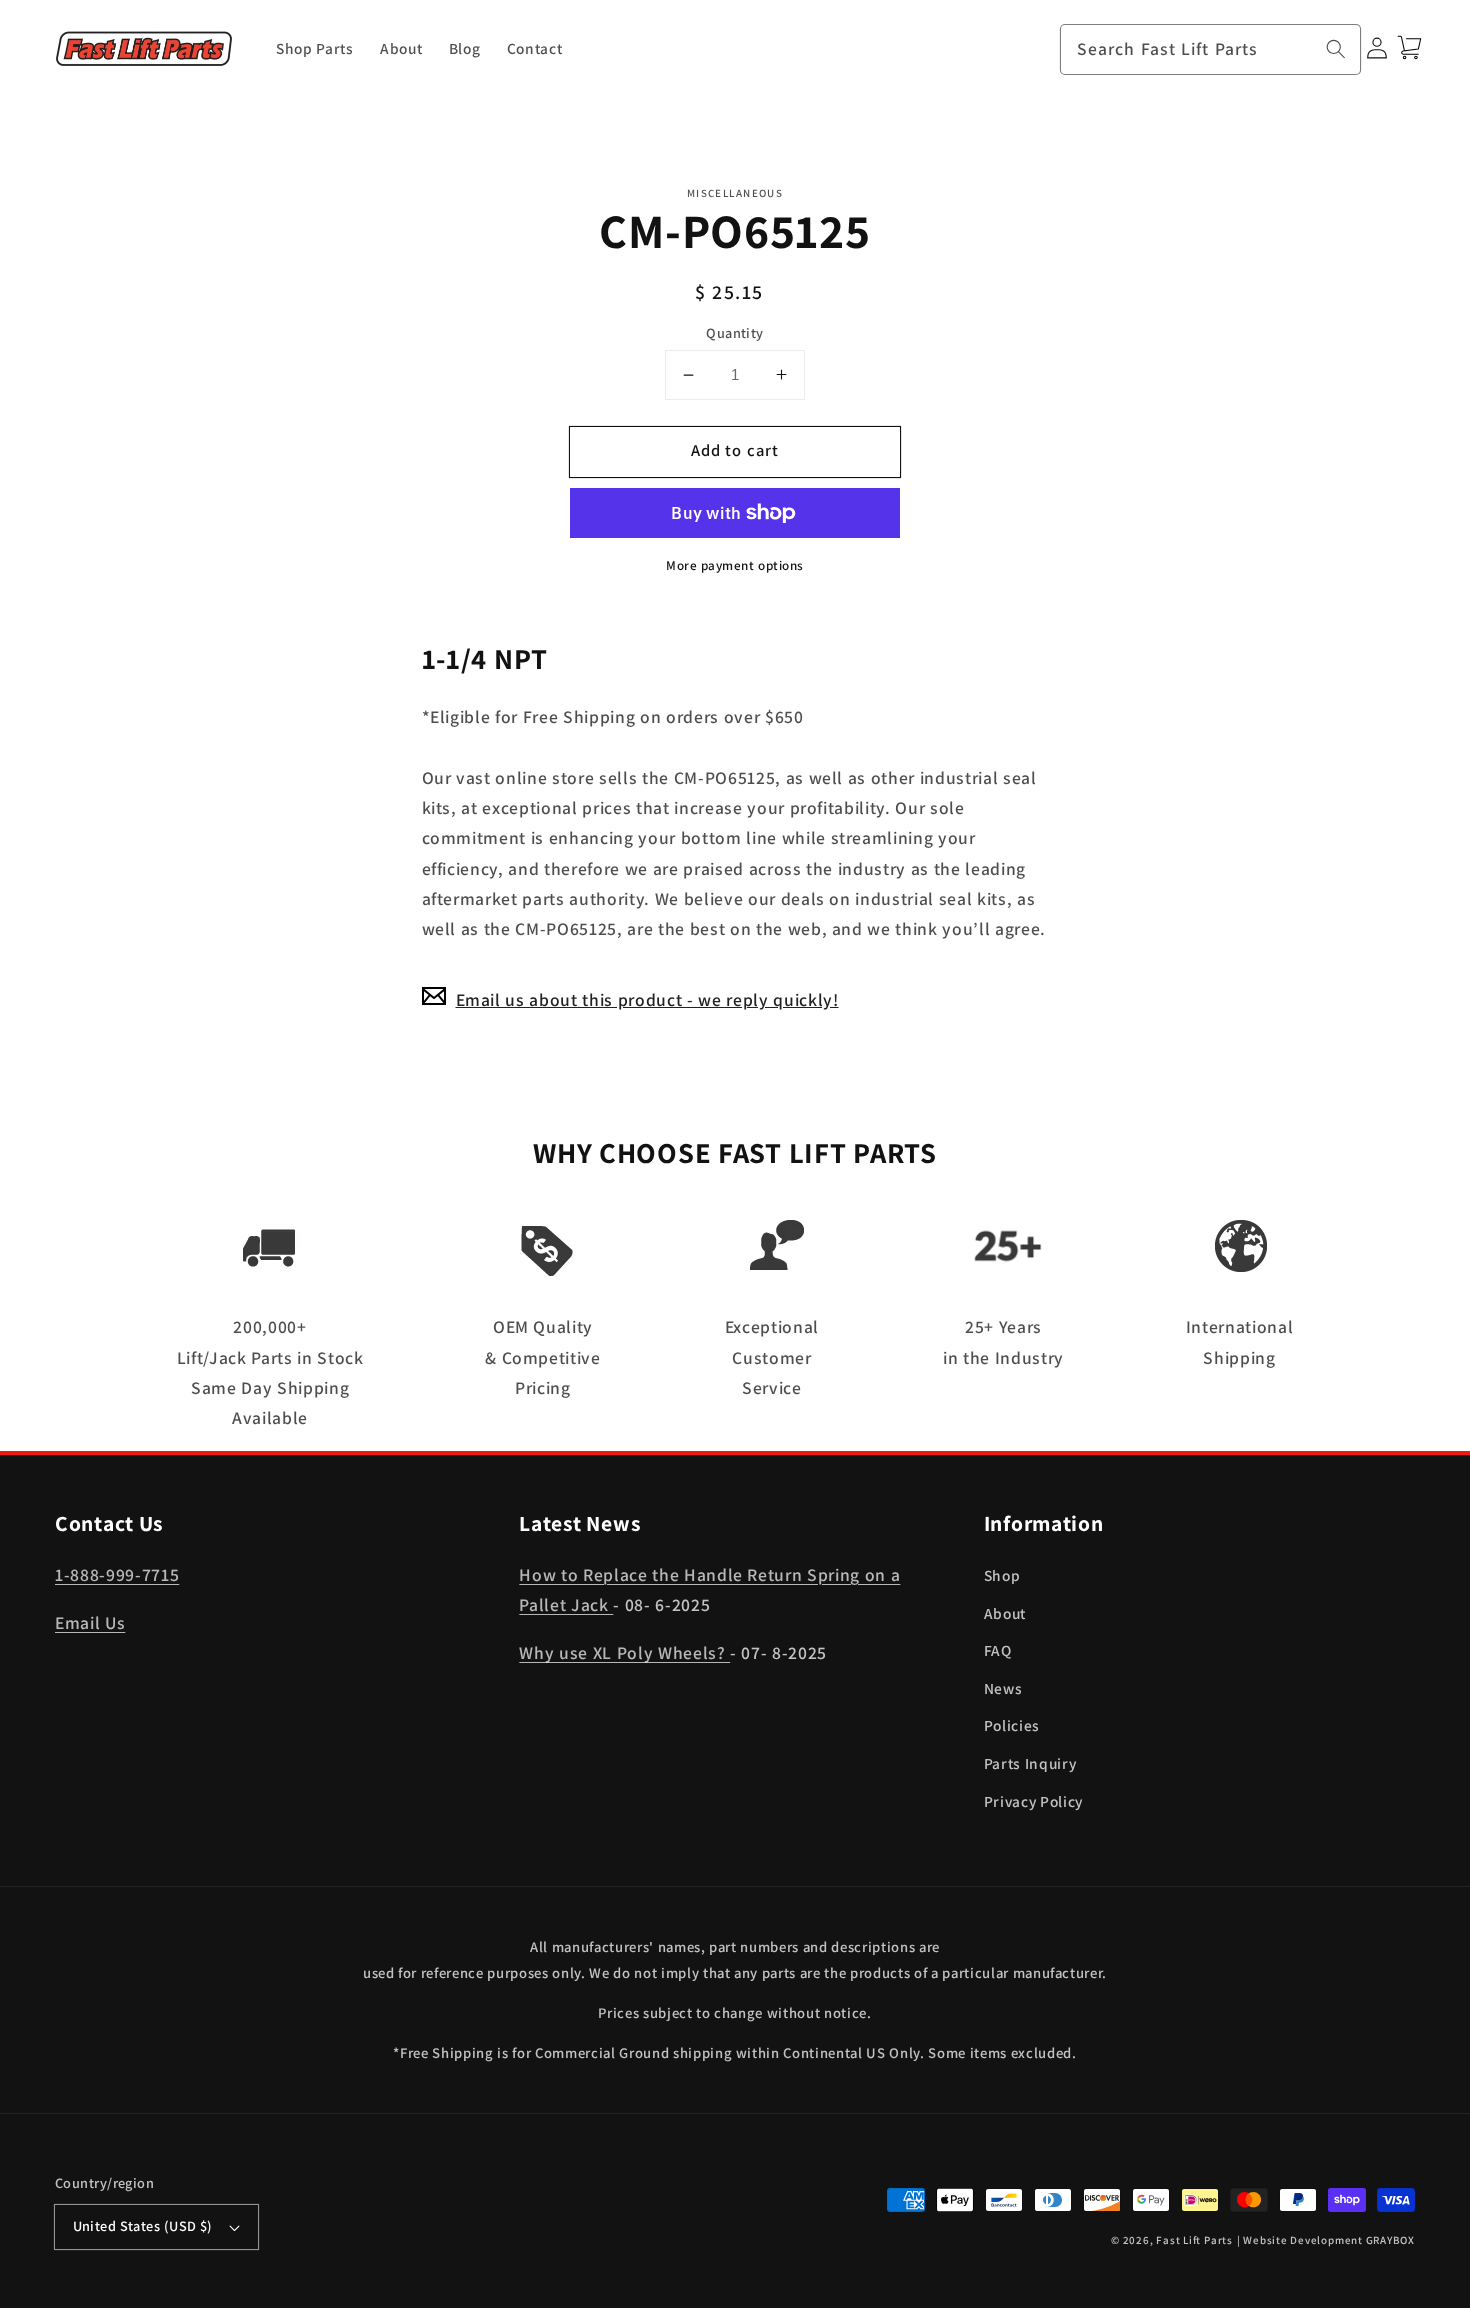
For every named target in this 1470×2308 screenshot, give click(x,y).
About (1005, 1613)
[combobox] (1211, 50)
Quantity (735, 331)
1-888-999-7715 (117, 1574)
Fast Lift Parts (1194, 2240)
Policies (1012, 1725)
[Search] (1336, 49)
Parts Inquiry (1030, 1763)
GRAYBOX (1390, 2240)
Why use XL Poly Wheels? (624, 1652)
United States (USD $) (143, 2225)
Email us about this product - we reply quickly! (647, 998)
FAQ (998, 1650)
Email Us (90, 1622)
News (1003, 1688)
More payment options (735, 565)
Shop (1002, 1575)
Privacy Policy (1033, 1801)
